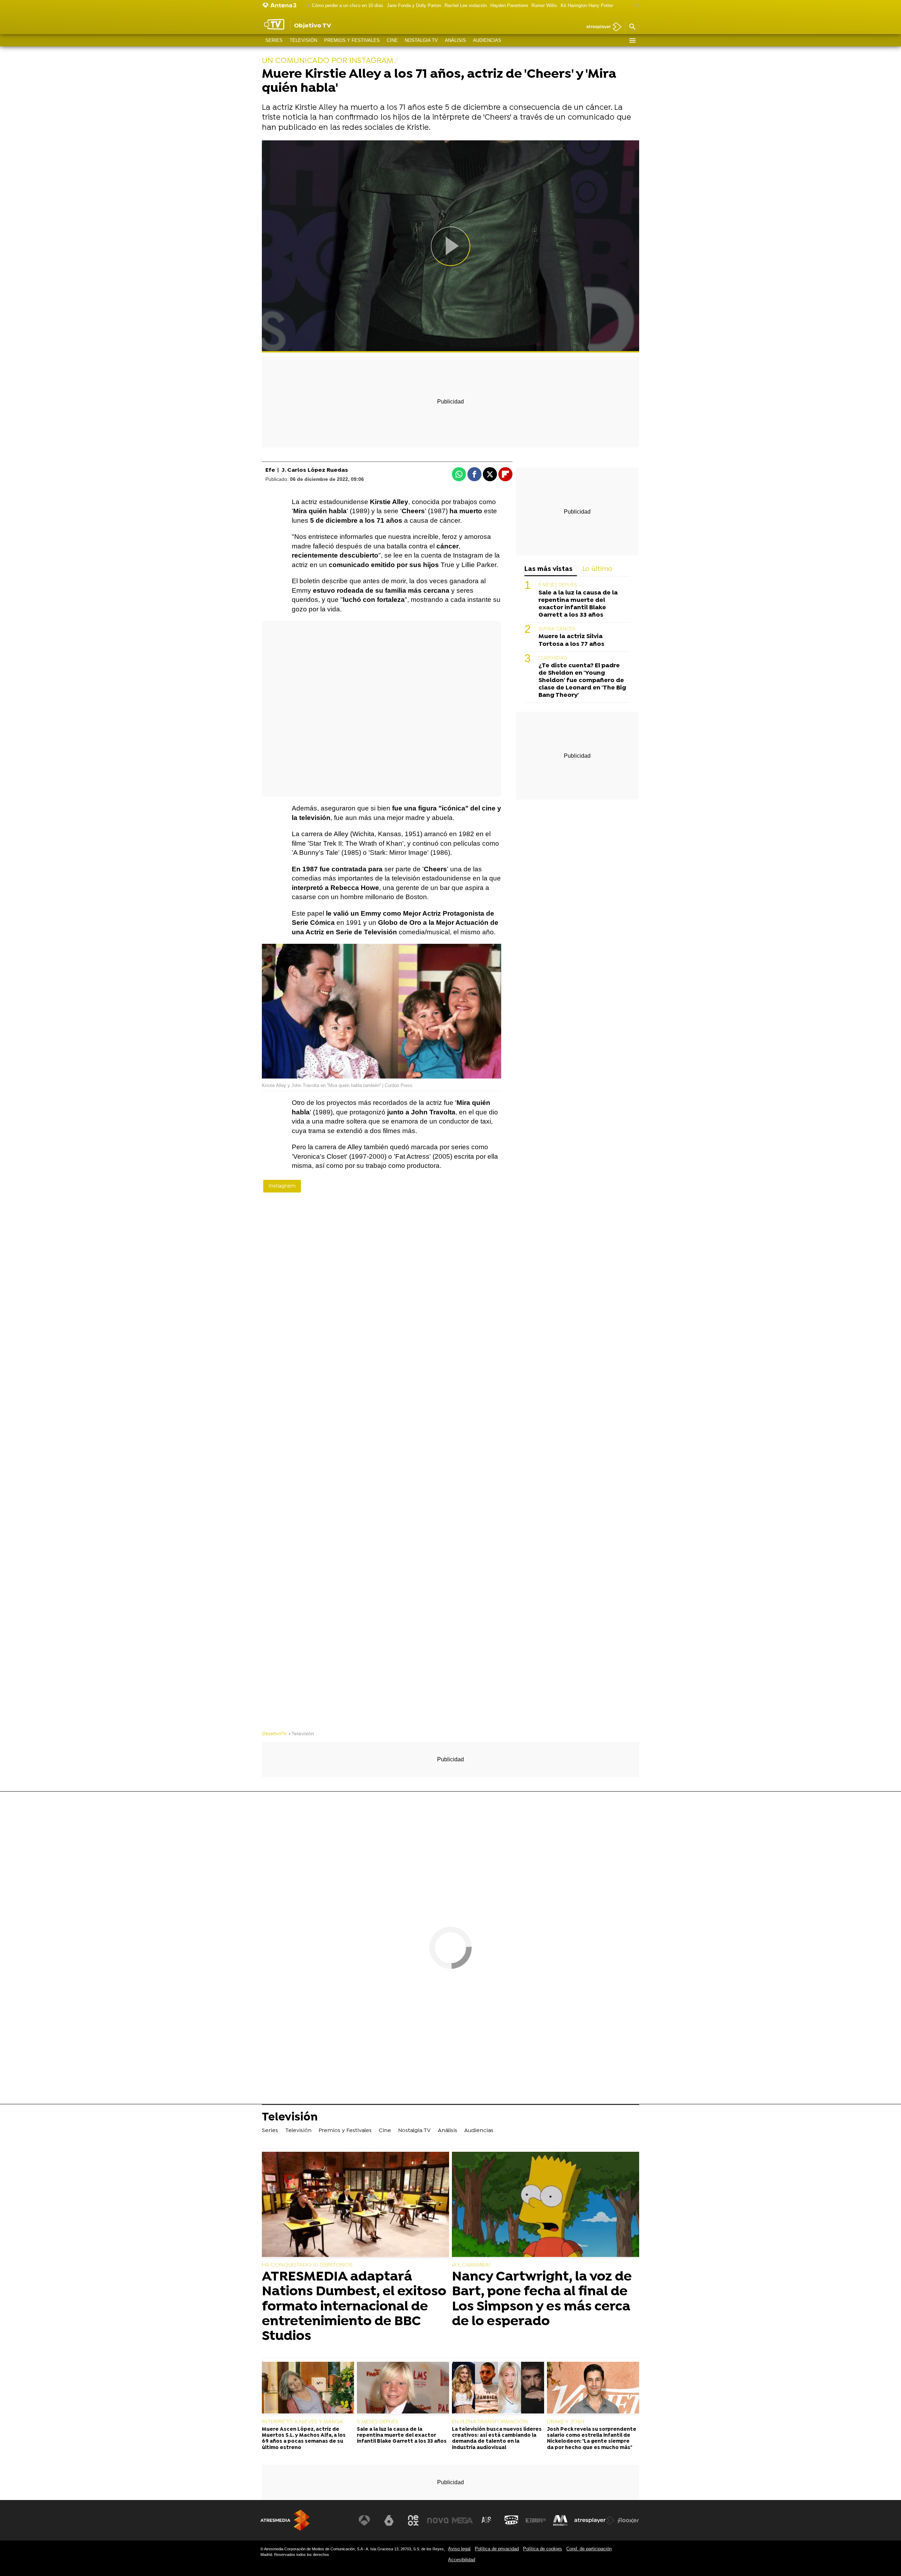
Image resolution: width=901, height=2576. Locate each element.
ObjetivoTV (274, 1734)
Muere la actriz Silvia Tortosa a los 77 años (571, 641)
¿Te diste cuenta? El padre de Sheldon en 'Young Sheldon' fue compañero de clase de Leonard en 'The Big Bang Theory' (582, 680)
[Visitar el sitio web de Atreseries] (487, 2520)
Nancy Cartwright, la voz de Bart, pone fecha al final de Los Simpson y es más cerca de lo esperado (542, 2299)
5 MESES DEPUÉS (557, 586)
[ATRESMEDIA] (285, 2520)
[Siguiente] (636, 6)
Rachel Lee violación (466, 5)
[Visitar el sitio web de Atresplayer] (594, 2520)
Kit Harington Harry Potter (587, 5)
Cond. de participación (589, 2549)
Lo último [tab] (597, 569)
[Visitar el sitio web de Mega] (462, 2520)
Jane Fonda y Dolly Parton (414, 5)
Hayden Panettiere (509, 5)
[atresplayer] (601, 27)
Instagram (282, 1186)
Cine (392, 40)
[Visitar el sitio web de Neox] (413, 2520)
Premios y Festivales (352, 40)
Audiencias (487, 40)
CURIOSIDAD (553, 658)
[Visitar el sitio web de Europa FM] (536, 2520)
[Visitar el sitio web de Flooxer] (628, 2520)
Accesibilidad (462, 2560)
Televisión (303, 40)
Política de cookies (543, 2549)
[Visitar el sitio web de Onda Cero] (511, 2520)
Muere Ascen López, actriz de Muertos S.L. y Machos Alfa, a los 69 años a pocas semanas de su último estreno (304, 2439)
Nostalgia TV (421, 40)
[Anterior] (307, 6)
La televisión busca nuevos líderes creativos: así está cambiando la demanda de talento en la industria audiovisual (497, 2439)
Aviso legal (459, 2549)
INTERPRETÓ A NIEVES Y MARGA (303, 2422)
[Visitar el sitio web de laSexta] (389, 2520)
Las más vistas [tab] (549, 569)
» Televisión (301, 1734)
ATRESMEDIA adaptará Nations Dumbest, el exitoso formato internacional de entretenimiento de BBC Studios (354, 2307)
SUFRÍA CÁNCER (557, 629)
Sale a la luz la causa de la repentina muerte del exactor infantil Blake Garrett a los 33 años (578, 604)
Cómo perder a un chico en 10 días (348, 5)
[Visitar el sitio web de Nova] (438, 2520)
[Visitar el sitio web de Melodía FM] (560, 2520)
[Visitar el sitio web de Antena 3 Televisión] (364, 2520)
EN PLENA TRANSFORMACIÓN (490, 2422)
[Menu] (632, 40)
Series (274, 40)
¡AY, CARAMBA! (471, 2265)
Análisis (455, 40)
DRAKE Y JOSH (566, 2422)
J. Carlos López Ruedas (315, 470)
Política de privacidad (497, 2549)
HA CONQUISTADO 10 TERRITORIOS (307, 2265)
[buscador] (632, 27)
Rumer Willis (544, 5)
